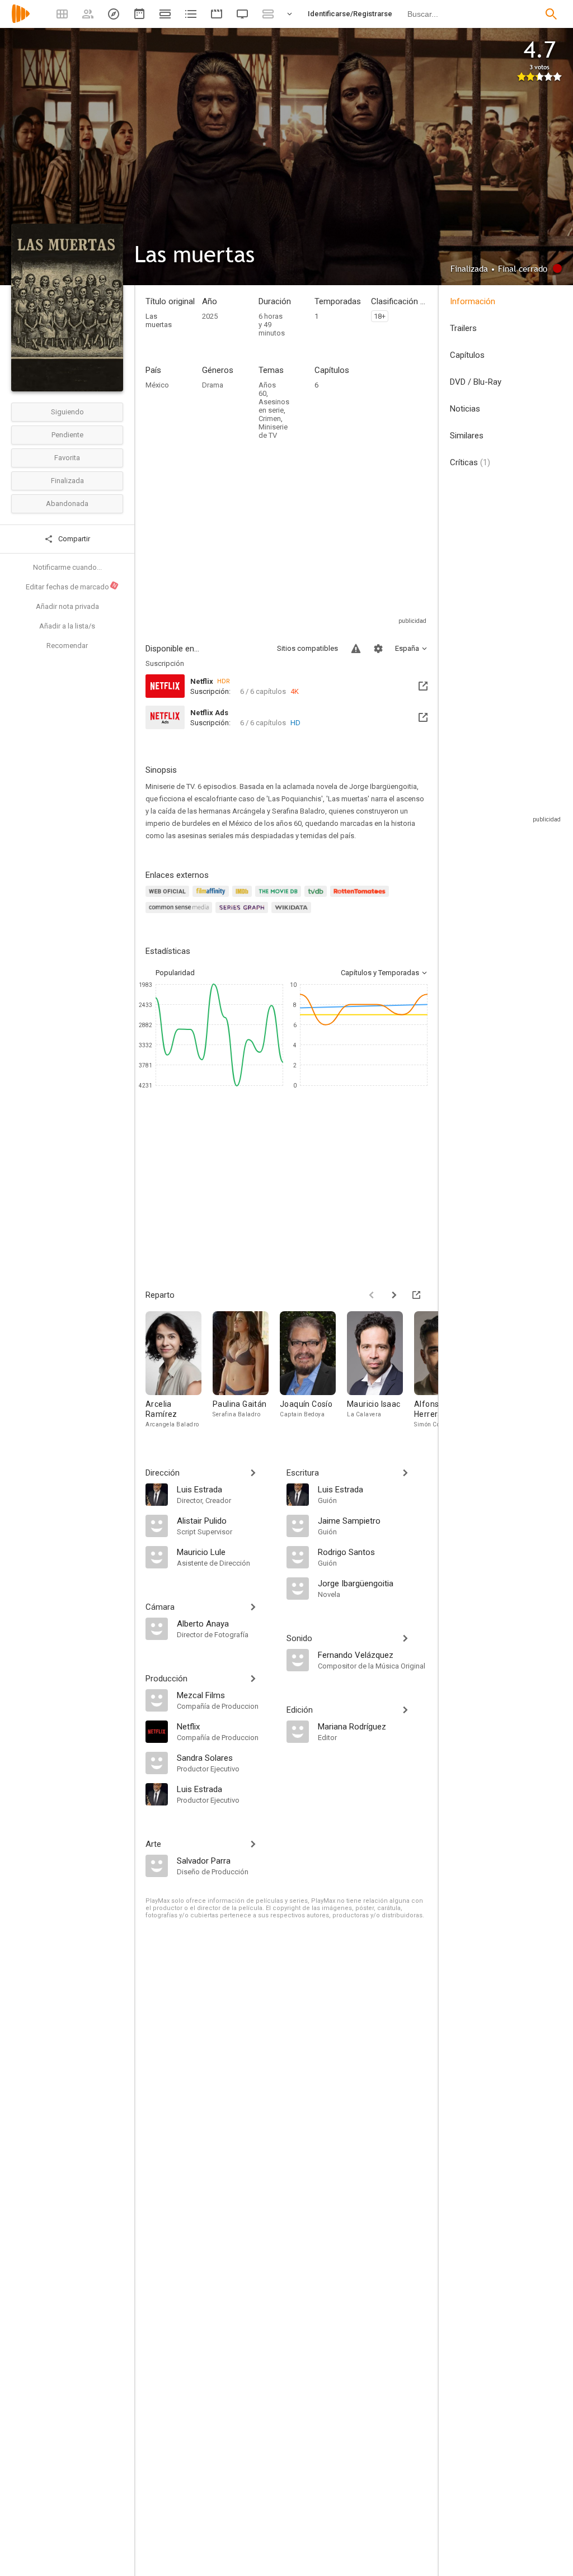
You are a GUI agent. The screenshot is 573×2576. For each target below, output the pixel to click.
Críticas (470, 462)
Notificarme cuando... (67, 567)
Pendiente (67, 435)
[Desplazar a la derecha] (394, 1295)
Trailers (463, 328)
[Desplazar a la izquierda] (372, 1295)
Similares (467, 436)
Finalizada (67, 481)
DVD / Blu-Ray (476, 382)
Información (473, 301)
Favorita (67, 458)
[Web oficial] (169, 898)
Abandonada (67, 504)
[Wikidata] (293, 914)
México (157, 385)
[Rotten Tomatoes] (361, 898)
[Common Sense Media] (180, 914)
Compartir (73, 539)
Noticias (465, 409)
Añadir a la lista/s (67, 626)
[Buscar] (551, 14)
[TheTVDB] (317, 898)
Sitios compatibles (307, 648)
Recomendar (67, 646)
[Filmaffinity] (212, 898)
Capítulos (467, 355)
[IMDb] (244, 898)
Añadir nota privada (67, 606)
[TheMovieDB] (280, 898)
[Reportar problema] (356, 649)
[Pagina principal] (21, 21)
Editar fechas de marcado (72, 587)
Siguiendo (67, 412)
